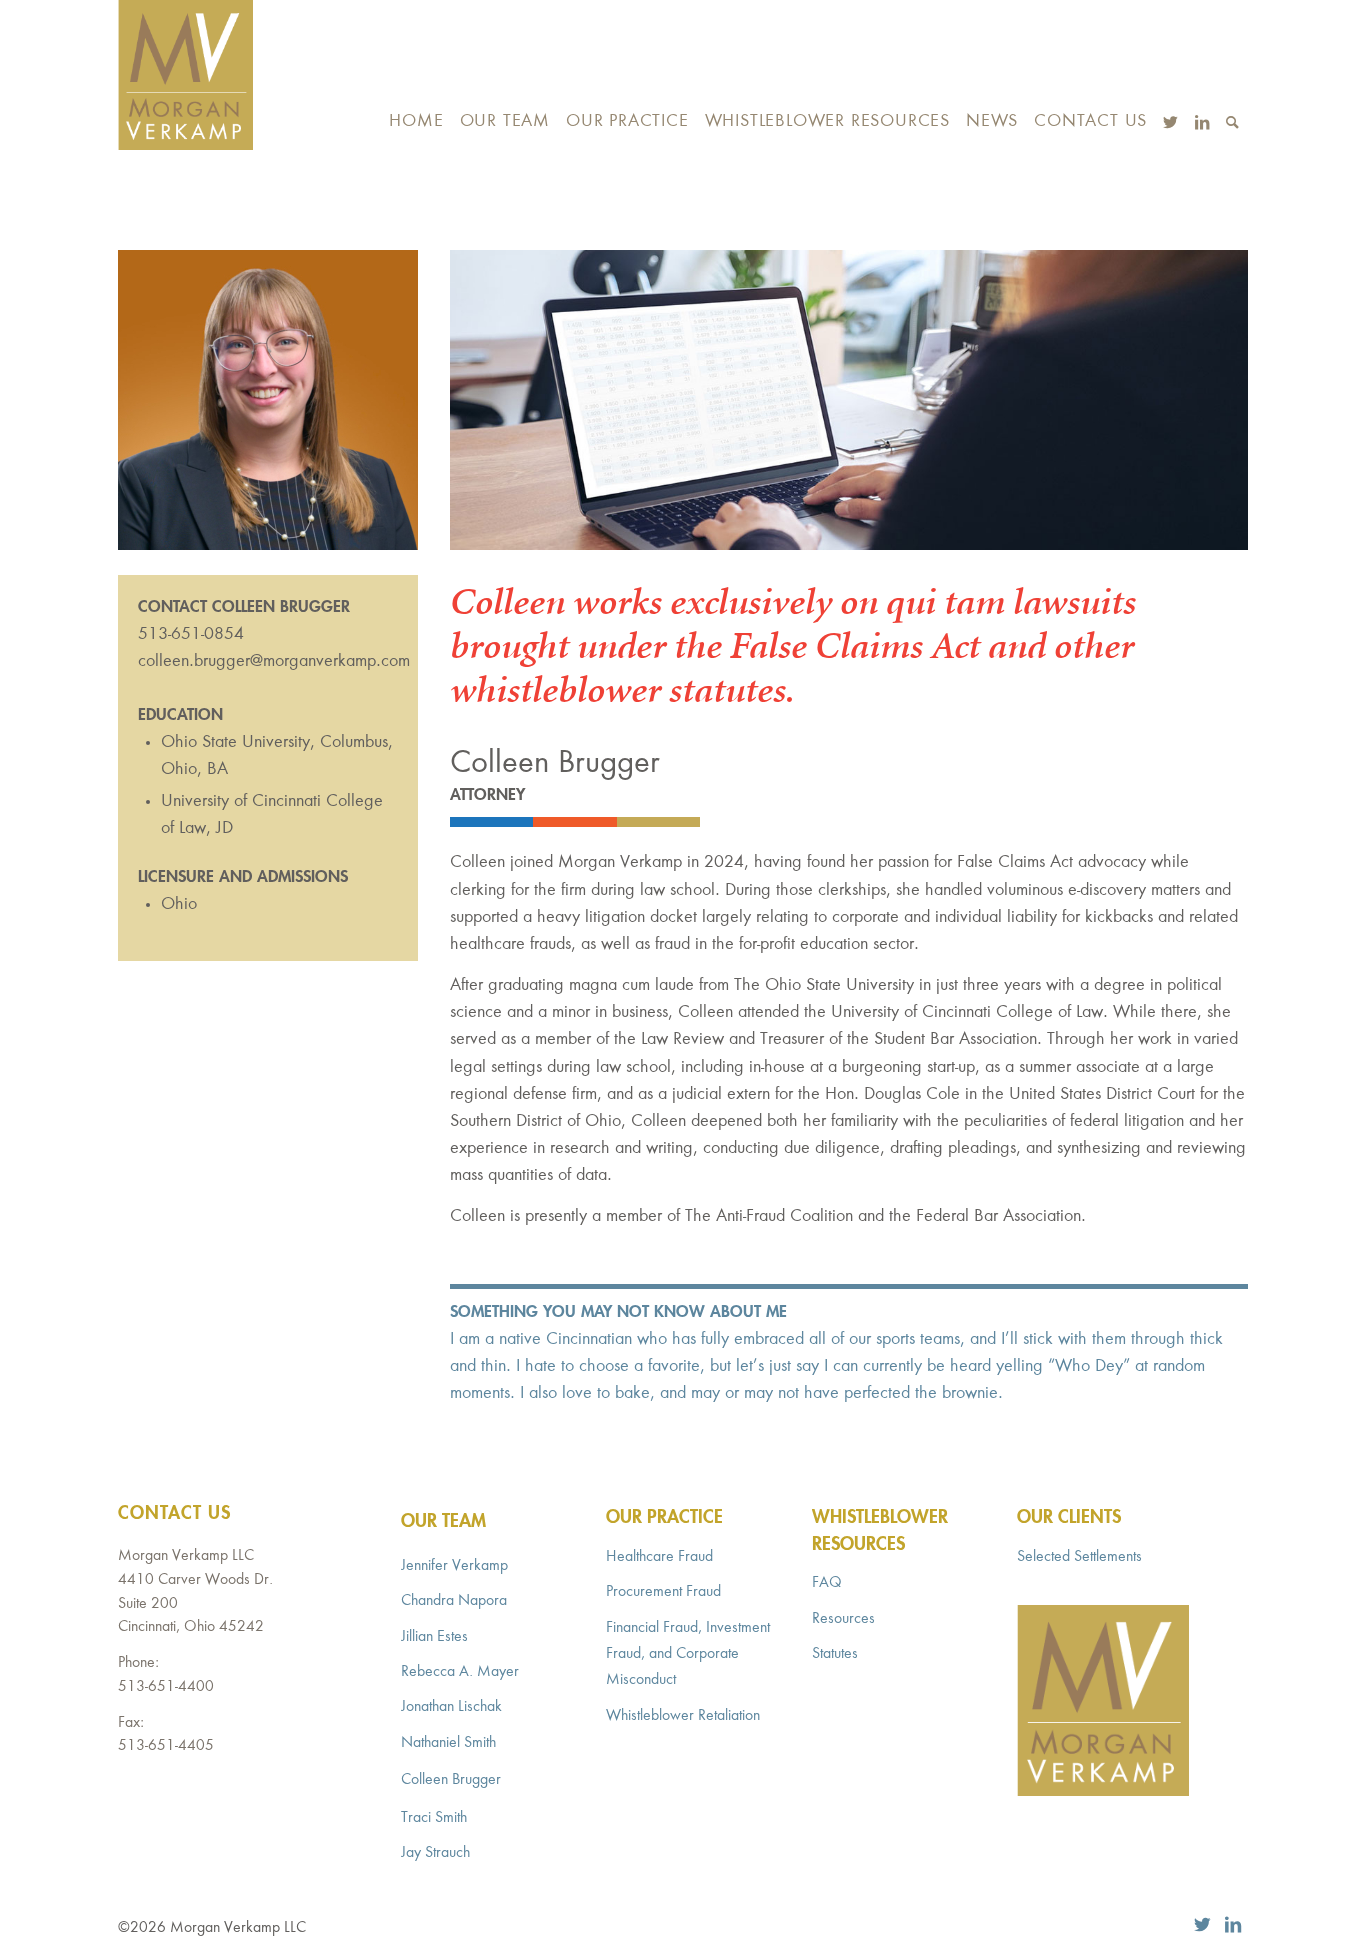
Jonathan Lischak (451, 1707)
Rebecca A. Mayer (460, 1672)
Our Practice (664, 1518)
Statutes (835, 1654)
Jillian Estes (434, 1637)
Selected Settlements (1079, 1557)
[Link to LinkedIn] (1233, 1925)
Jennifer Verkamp (454, 1566)
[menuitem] (416, 75)
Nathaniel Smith (448, 1743)
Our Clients (1069, 1518)
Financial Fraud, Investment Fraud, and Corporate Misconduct (688, 1654)
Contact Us (174, 1514)
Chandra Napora (454, 1601)
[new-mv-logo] (185, 75)
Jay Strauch (435, 1853)
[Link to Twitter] (1203, 1925)
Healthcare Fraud (659, 1557)
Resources (843, 1619)
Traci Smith (434, 1818)
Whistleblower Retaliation (683, 1716)
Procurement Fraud (663, 1592)
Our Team (443, 1522)
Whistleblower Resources (880, 1531)
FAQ (827, 1583)
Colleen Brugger (451, 1780)
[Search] (1233, 75)
